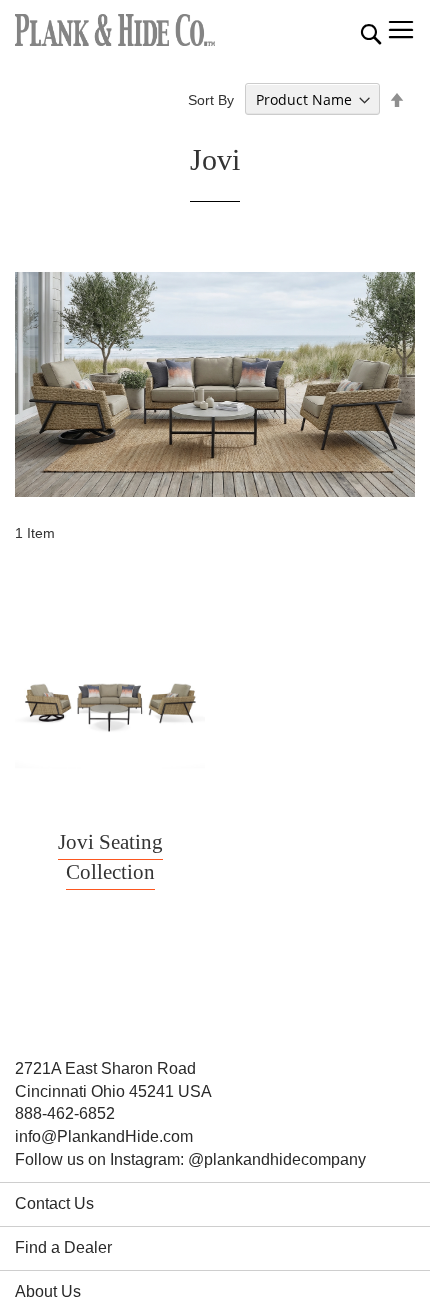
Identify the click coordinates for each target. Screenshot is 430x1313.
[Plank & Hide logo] (115, 30)
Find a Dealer (63, 1247)
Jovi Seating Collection (110, 857)
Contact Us (54, 1203)
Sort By (211, 100)
